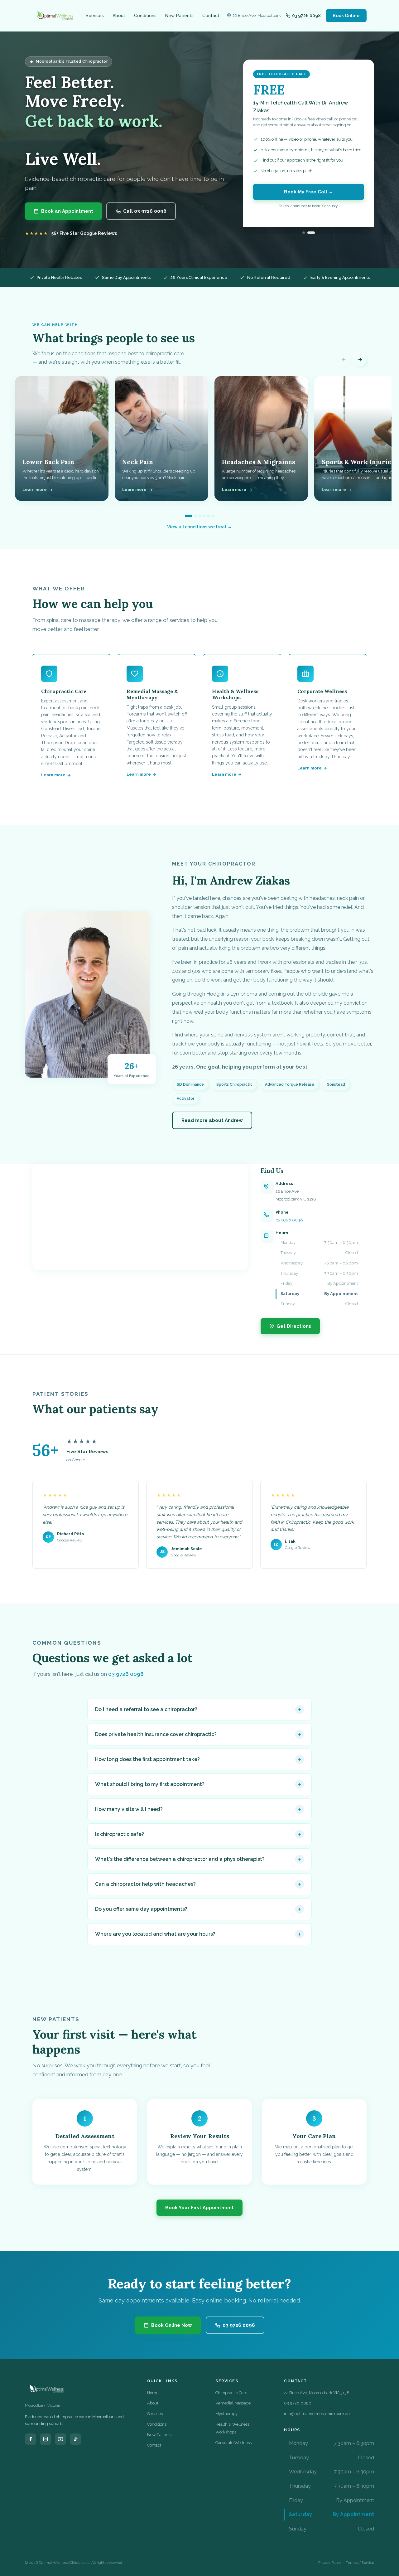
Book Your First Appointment (199, 2208)
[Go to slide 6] (213, 516)
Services (95, 16)
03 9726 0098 (289, 1220)
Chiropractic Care (231, 2393)
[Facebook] (31, 2439)
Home (153, 2393)
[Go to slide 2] (195, 516)
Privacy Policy (330, 2563)
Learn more (53, 775)
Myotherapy (226, 2414)
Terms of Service (360, 2563)
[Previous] (344, 360)
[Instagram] (46, 2439)
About (119, 16)
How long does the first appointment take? (147, 1759)
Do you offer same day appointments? (141, 1909)
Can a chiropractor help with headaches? (145, 1884)
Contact (211, 16)
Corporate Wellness (233, 2443)
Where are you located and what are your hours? (155, 1934)
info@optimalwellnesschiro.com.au (317, 2414)
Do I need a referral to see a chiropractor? (146, 1709)
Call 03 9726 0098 (145, 211)
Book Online (346, 16)
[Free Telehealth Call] (314, 233)
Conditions (145, 16)
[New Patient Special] (306, 233)
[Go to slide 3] (200, 516)
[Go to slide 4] (204, 516)
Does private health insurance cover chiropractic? (156, 1734)
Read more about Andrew (212, 1120)
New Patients (179, 16)
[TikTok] (75, 2439)
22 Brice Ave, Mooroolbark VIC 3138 (317, 2393)
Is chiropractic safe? (120, 1834)
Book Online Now (172, 2325)
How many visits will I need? (129, 1809)
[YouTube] (60, 2439)
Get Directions (294, 1326)
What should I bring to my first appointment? (150, 1784)
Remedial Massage (233, 2403)
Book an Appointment (67, 211)
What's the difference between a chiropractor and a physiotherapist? (180, 1859)
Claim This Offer (309, 200)
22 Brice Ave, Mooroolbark (257, 15)
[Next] (360, 360)
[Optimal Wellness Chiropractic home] (55, 16)
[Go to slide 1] (189, 516)
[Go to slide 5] (209, 516)
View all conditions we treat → (199, 527)
